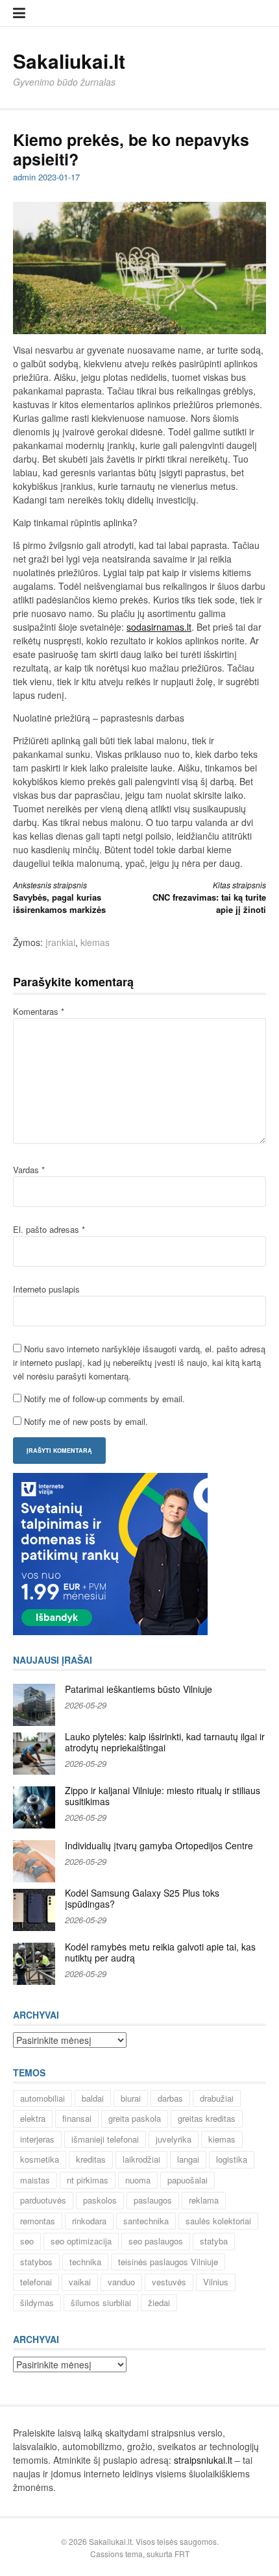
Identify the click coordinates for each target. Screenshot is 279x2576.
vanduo (121, 2282)
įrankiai (60, 942)
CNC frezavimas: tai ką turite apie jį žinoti (209, 898)
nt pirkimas (88, 2180)
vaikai (80, 2282)
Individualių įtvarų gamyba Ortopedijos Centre (159, 1845)
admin (24, 177)
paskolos (100, 2200)
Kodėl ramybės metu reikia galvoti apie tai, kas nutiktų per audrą (160, 1952)
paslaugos (153, 2200)
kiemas (95, 942)
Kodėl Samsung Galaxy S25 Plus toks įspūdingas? (142, 1899)
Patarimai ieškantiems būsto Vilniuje (139, 1689)
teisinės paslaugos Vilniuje (168, 2262)
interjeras (37, 2139)
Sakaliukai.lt (69, 61)
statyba (214, 2241)
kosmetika (40, 2159)
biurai (131, 2098)
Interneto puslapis (46, 1289)
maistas (35, 2180)
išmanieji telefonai (105, 2139)
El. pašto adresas (49, 1229)
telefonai (36, 2282)
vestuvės (169, 2282)
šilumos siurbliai (101, 2303)
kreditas (91, 2159)
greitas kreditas (207, 2118)
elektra (33, 2118)
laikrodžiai (141, 2159)
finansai (77, 2118)
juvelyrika (174, 2139)
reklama (204, 2200)
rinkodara (89, 2221)
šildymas (37, 2303)
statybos (36, 2262)
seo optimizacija (81, 2241)
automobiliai (42, 2098)
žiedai (159, 2303)
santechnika (146, 2221)
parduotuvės (43, 2200)
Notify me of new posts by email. (86, 1421)
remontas (38, 2221)
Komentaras (39, 1011)
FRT (182, 2554)
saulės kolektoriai (218, 2221)
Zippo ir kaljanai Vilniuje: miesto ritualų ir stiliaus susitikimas (163, 1796)
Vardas (29, 1170)
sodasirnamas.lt (159, 627)
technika (85, 2262)
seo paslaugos (156, 2241)
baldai (93, 2098)
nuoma (138, 2180)
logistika (232, 2159)
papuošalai (188, 2180)
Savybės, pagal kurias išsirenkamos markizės (59, 898)
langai (188, 2159)
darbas (170, 2098)
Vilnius (216, 2282)
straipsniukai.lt (203, 2460)
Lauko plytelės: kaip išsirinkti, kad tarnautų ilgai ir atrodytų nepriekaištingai (165, 1742)
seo (27, 2241)
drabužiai (217, 2098)
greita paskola (135, 2118)
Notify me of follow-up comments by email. (104, 1399)
